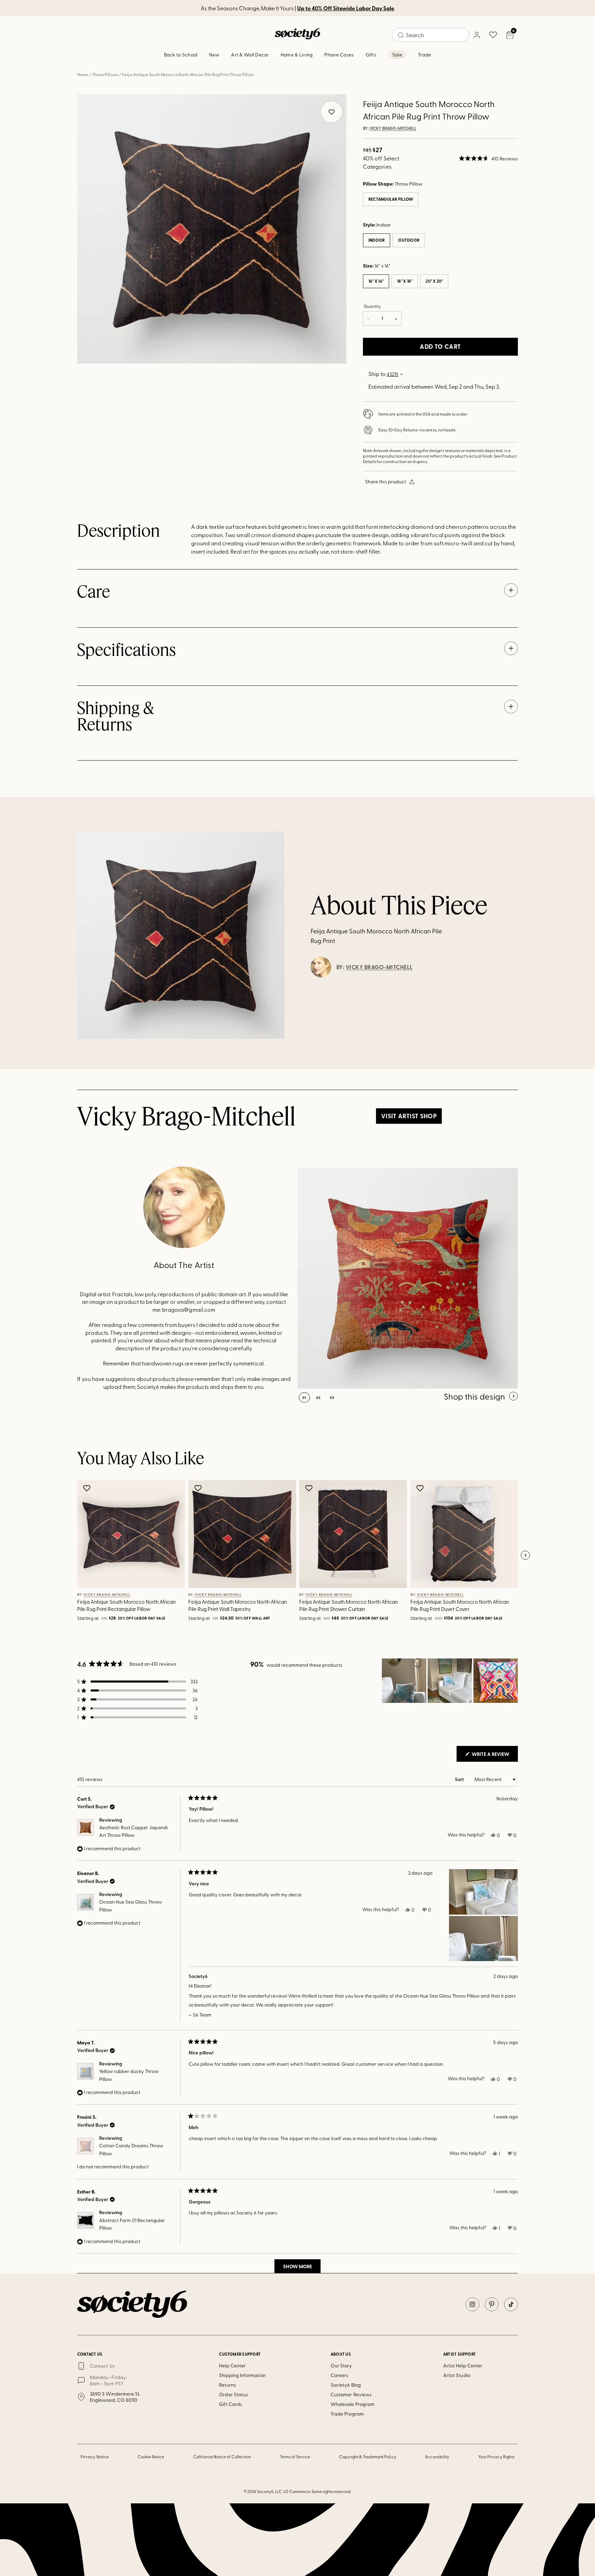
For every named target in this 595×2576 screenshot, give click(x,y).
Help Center (232, 2365)
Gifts (371, 55)
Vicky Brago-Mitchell (393, 128)
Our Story (341, 2365)
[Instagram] (472, 2304)
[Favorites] (493, 35)
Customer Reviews (351, 2394)
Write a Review (494, 1756)
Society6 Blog (346, 2385)
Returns (227, 2385)
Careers (340, 2375)
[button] (488, 158)
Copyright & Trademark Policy (368, 2457)
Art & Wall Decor (250, 55)
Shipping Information (242, 2375)
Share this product (385, 481)
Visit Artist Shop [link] (409, 1116)
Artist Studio (457, 2375)
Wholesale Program (353, 2404)
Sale (397, 55)
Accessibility (437, 2457)
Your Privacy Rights (496, 2457)
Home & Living (297, 55)
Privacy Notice (95, 2457)
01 (304, 1397)
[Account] (477, 35)
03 (332, 1397)
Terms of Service (295, 2457)
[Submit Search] (401, 35)
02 (318, 1397)
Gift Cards (231, 2404)
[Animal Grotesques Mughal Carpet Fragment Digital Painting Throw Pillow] (408, 1278)
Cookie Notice (151, 2457)
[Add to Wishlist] (88, 1488)
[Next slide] (525, 1556)
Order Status (233, 2394)
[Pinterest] (492, 2304)
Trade (425, 55)
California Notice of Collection (222, 2457)
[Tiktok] (511, 2304)
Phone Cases (339, 55)
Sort (460, 1779)
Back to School (181, 55)
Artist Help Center (463, 2365)
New (214, 55)
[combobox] (430, 35)
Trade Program (347, 2414)
